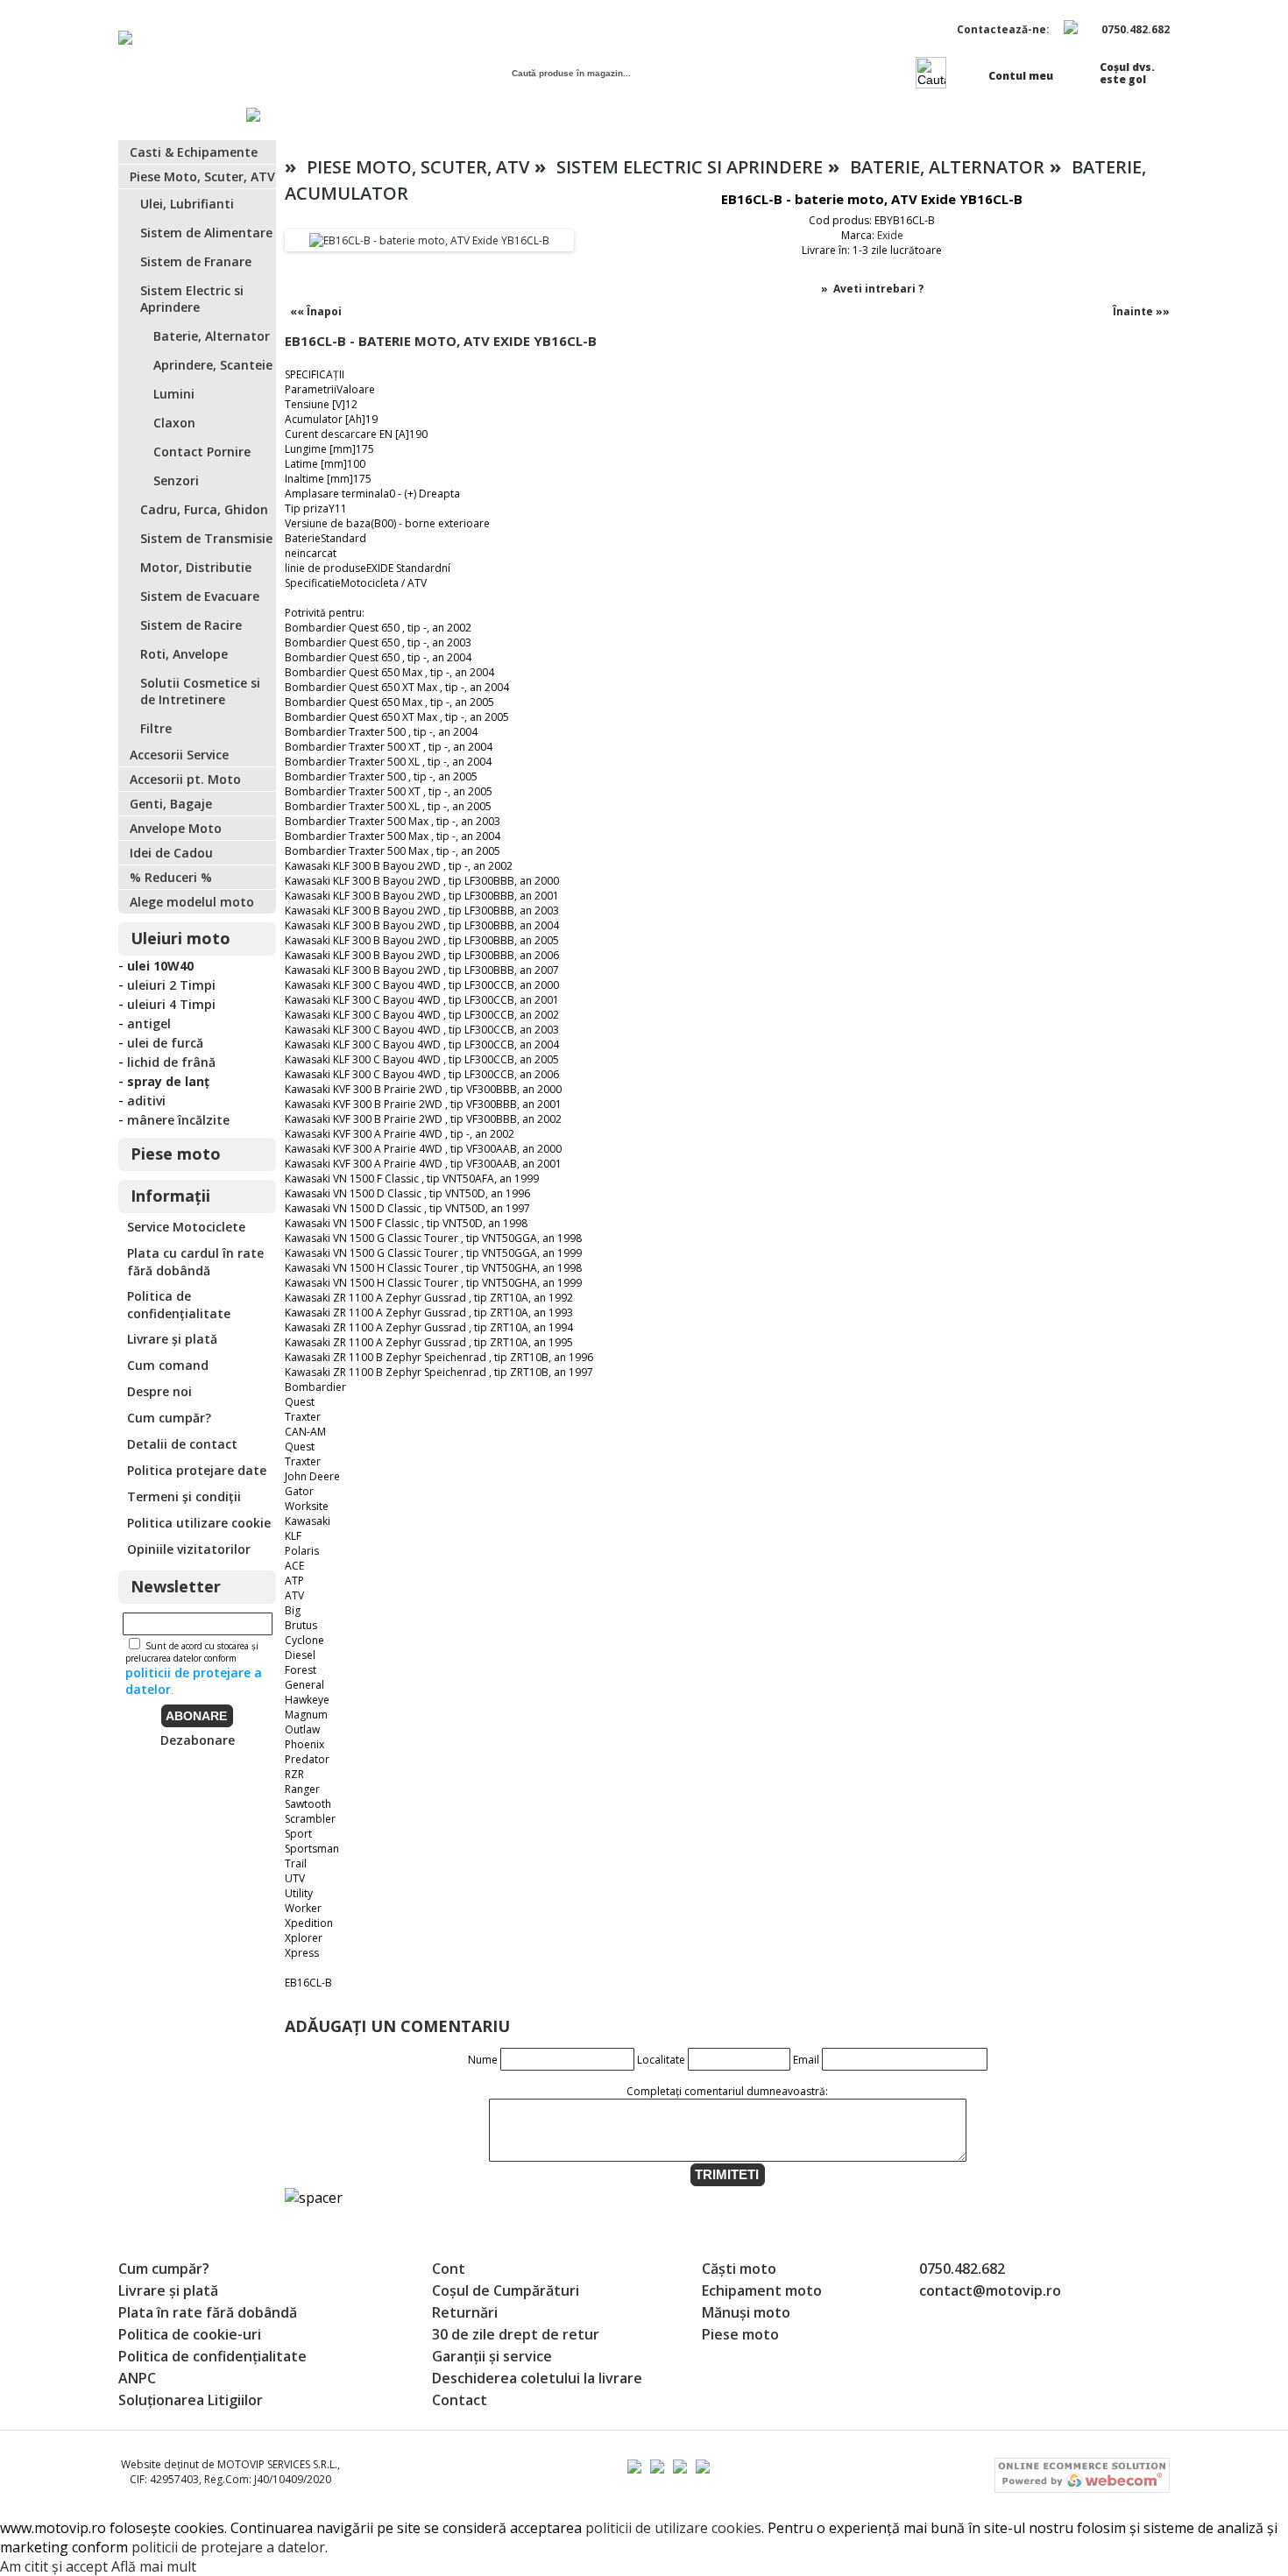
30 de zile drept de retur (516, 2334)
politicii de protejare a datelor (228, 2547)
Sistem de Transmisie (206, 538)
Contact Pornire (202, 452)
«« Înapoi (316, 311)
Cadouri (719, 116)
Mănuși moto (746, 2312)
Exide (890, 235)
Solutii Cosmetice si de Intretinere (200, 691)
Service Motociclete (186, 1227)
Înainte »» (1141, 311)
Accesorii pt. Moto (185, 779)
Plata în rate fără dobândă (208, 2312)
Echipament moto (762, 2290)
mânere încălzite (178, 1120)
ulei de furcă (165, 1043)
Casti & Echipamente (194, 152)
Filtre (156, 728)
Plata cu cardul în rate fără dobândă (195, 1262)
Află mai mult (154, 2566)
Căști (497, 116)
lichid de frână (171, 1062)
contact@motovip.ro (990, 2290)
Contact (1141, 116)
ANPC (137, 2378)
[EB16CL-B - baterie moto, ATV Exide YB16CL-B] (429, 240)
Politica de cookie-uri (190, 2334)
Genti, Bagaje (171, 804)
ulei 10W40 (160, 966)
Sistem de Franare (196, 261)
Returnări (465, 2312)
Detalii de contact (182, 1444)
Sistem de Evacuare (200, 596)
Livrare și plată (172, 1339)
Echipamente (369, 116)
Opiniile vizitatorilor (189, 1549)
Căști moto (739, 2269)
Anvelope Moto (176, 828)
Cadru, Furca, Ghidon (204, 509)
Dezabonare (198, 1740)
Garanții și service (492, 2356)
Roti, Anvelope (184, 654)
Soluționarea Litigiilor (191, 2400)
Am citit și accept (54, 2566)
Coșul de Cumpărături (506, 2290)
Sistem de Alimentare (206, 233)
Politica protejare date (197, 1470)
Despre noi (159, 1391)
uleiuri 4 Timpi (171, 1004)
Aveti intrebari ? (878, 289)
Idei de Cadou (171, 853)
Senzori (176, 480)
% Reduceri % (1000, 116)
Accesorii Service (179, 755)
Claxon (174, 423)
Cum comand (168, 1365)
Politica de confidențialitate (179, 1305)
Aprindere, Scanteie (213, 365)
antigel (149, 1023)
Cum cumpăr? (169, 1418)
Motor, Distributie (196, 567)
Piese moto (849, 116)
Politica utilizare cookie (199, 1523)
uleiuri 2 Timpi (171, 985)
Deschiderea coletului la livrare (537, 2378)
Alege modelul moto (192, 902)
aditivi (146, 1101)
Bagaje (603, 116)
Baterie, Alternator (212, 336)
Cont (449, 2269)
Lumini (174, 394)
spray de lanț (168, 1081)
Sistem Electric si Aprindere (192, 299)
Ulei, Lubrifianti (187, 204)
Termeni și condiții (184, 1496)
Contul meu (1021, 76)
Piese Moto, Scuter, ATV (202, 176)
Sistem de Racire (191, 625)
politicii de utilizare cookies (673, 2528)
